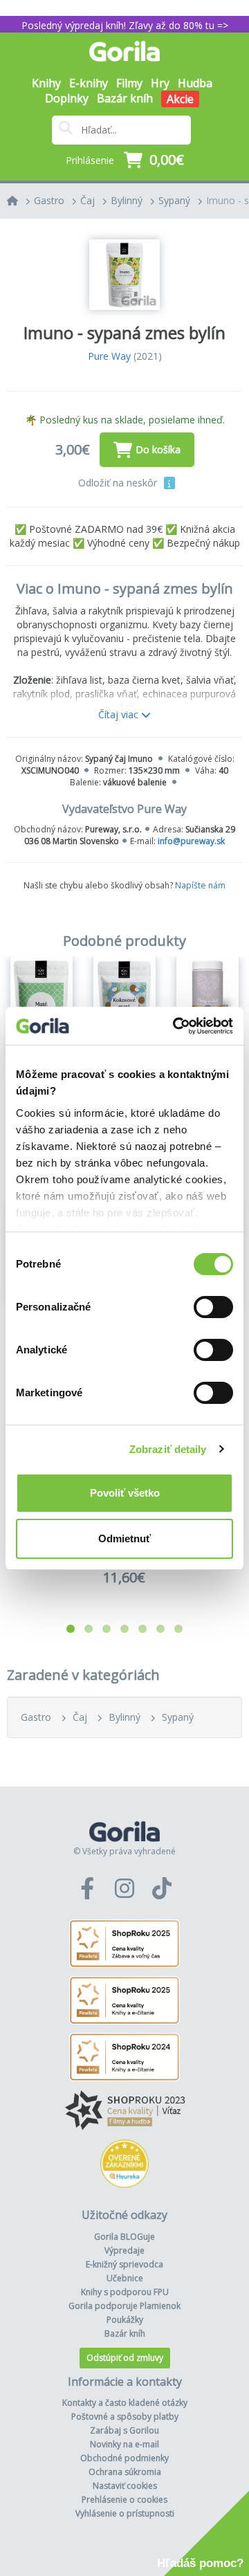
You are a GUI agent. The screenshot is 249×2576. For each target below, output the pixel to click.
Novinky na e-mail (124, 2444)
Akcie (180, 99)
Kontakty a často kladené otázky (125, 2403)
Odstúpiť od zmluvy (125, 2358)
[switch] (213, 1307)
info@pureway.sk (191, 841)
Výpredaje (124, 2250)
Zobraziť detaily (168, 1449)
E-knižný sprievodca (124, 2264)
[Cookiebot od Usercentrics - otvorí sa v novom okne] (176, 1026)
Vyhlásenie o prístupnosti (125, 2513)
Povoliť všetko (125, 1493)
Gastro (49, 200)
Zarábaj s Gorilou (124, 2430)
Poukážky (125, 2320)
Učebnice (125, 2278)
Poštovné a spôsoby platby (125, 2417)
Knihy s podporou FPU (125, 2292)
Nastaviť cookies (125, 2486)
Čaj (87, 200)
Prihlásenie (90, 160)
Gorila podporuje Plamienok (124, 2306)
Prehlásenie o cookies (124, 2500)
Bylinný (127, 200)
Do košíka (158, 449)
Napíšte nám (200, 885)
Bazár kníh (125, 98)
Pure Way (109, 356)
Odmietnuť (124, 1538)
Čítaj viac (120, 714)
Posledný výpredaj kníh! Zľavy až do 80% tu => (125, 25)
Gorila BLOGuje (124, 2237)
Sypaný (174, 200)
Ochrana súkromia (125, 2472)
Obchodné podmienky (124, 2458)
